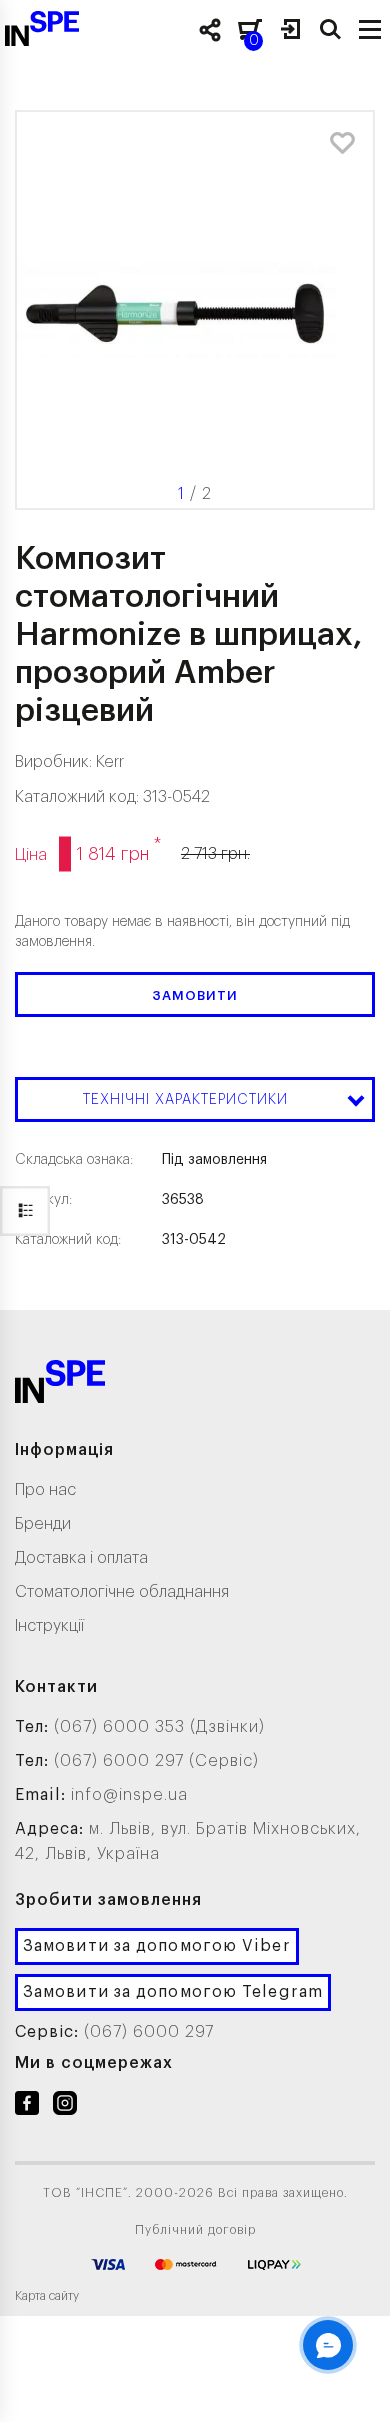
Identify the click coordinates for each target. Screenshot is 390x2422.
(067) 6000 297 (149, 2032)
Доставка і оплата (81, 1558)
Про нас (45, 1490)
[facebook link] (27, 2107)
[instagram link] (65, 2107)
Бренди (43, 1524)
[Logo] (60, 1385)
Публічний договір (195, 2230)
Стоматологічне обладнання (122, 1592)
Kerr (110, 762)
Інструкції (49, 1626)
